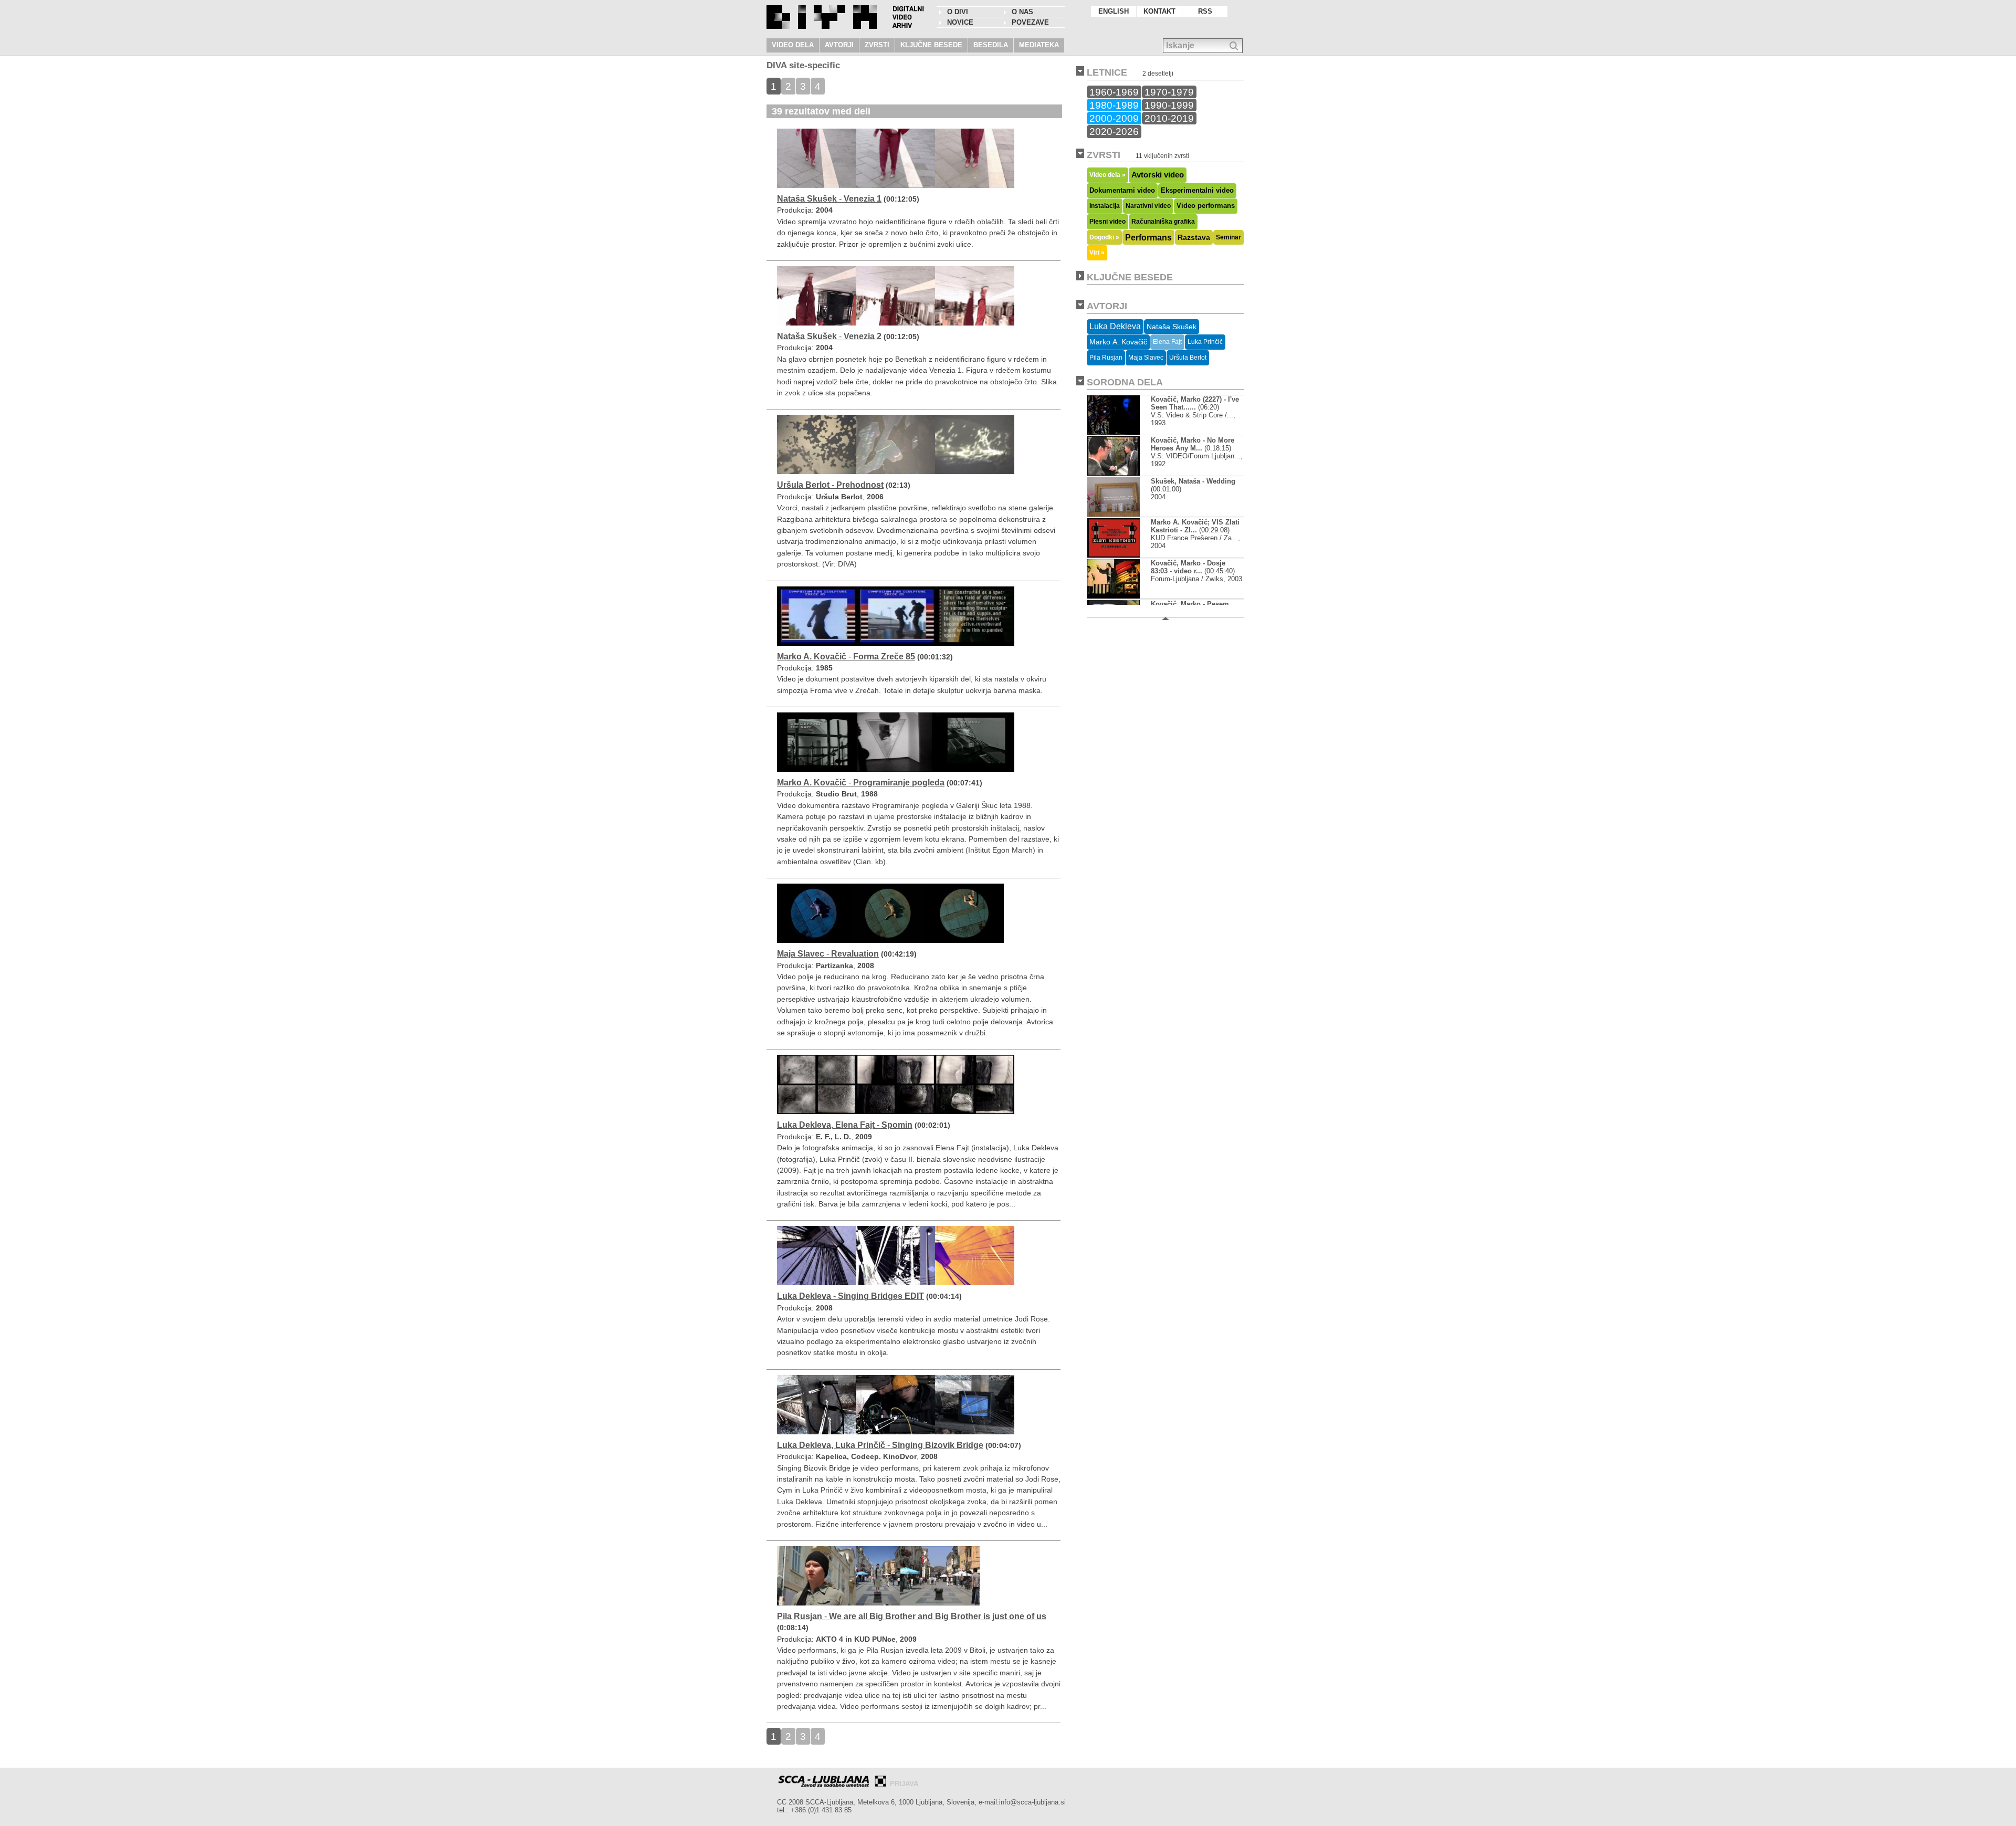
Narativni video (1148, 206)
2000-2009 (1114, 118)
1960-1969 (1114, 92)
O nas (1022, 12)
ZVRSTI (877, 45)
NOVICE (960, 22)
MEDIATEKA (1039, 45)
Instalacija (1105, 206)
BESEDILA (991, 45)
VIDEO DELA (793, 45)
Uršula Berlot (1188, 358)
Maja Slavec (1146, 358)
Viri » (1097, 252)
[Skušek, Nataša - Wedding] (1114, 514)
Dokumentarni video (1122, 190)
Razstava (1194, 237)
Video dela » (1107, 175)
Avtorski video (1158, 175)
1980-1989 (1114, 105)
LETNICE (1107, 72)
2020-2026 (1114, 131)
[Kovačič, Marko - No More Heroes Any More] (1114, 473)
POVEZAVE (1030, 22)
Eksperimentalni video (1197, 190)
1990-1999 (1169, 105)
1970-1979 (1169, 92)
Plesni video (1107, 222)
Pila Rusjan (1106, 358)
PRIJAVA (904, 1784)
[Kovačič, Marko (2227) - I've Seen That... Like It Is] (1114, 432)
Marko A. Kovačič (1118, 342)
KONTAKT (1159, 11)
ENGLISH (1114, 11)
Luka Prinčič (1205, 342)
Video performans (1206, 206)
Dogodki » (1104, 237)
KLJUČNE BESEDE (931, 45)
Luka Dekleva (1115, 326)
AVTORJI (839, 45)
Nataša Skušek (1172, 327)
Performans (1148, 237)
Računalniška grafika (1163, 222)
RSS (1205, 11)
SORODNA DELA (1125, 382)
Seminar (1228, 237)
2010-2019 (1169, 118)
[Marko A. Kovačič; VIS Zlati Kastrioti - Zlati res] (1114, 555)
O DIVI (958, 12)
